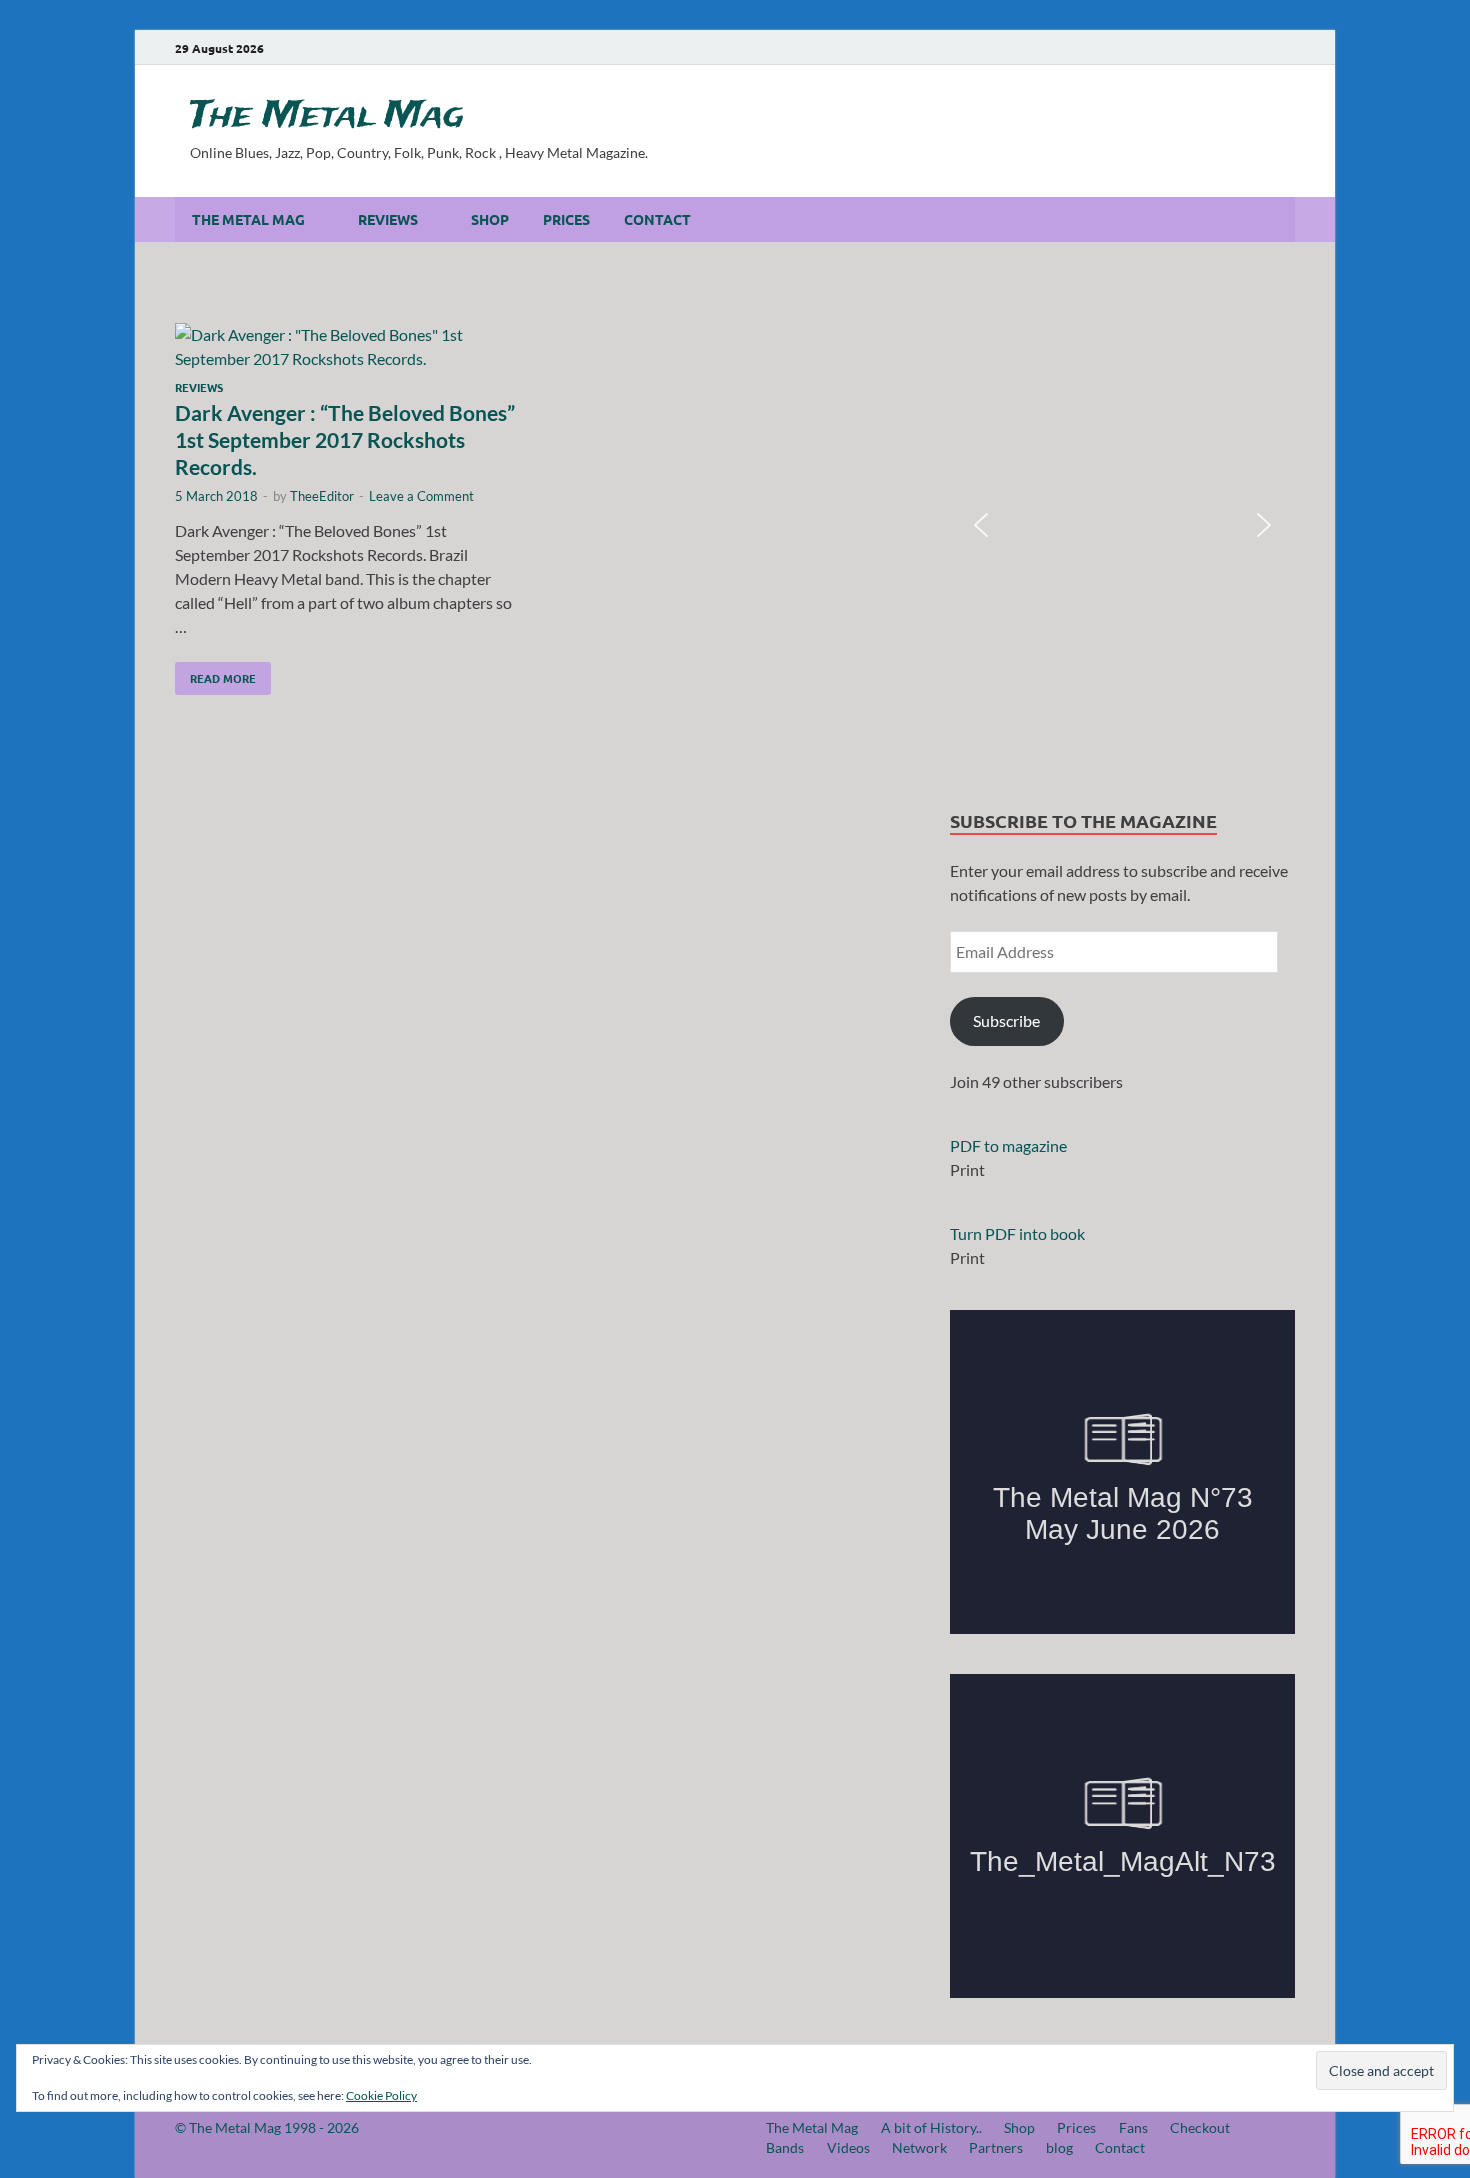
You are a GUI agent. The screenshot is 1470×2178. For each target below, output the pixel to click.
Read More (215, 674)
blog (1059, 2147)
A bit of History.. (931, 2127)
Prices (566, 219)
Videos (848, 2147)
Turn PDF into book (1017, 1233)
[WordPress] (1285, 49)
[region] (1122, 525)
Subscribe (1006, 1020)
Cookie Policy (381, 2095)
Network (919, 2147)
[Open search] (1285, 220)
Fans (1133, 2127)
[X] (1257, 47)
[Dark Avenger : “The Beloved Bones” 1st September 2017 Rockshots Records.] (349, 347)
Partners (996, 2147)
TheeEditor (322, 496)
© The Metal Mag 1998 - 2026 (267, 2127)
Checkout (1200, 2127)
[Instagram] (1201, 47)
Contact (657, 219)
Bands (785, 2147)
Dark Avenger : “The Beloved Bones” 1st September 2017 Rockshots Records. (345, 440)
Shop (490, 219)
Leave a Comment (421, 496)
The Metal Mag (327, 116)
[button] (981, 525)
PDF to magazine (1008, 1145)
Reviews (388, 219)
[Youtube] (1173, 47)
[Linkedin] (1229, 47)
